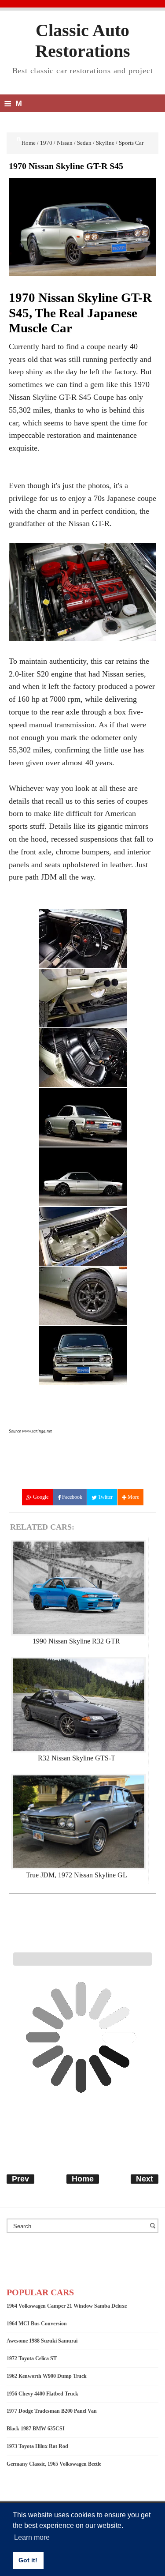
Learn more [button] (32, 2537)
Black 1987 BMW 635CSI (36, 2429)
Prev (20, 2179)
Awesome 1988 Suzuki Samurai (42, 2341)
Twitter (105, 1497)
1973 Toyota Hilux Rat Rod (37, 2446)
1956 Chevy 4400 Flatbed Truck (42, 2394)
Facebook (71, 1497)
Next (145, 2179)
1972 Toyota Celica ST (32, 2358)
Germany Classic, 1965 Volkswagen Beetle (54, 2464)
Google (40, 1497)
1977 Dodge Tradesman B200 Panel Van (52, 2411)
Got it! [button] (28, 2560)
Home (83, 2179)
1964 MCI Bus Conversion (37, 2324)
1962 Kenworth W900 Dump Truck (47, 2376)
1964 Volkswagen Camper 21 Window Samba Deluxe (67, 2306)
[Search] (154, 2230)
